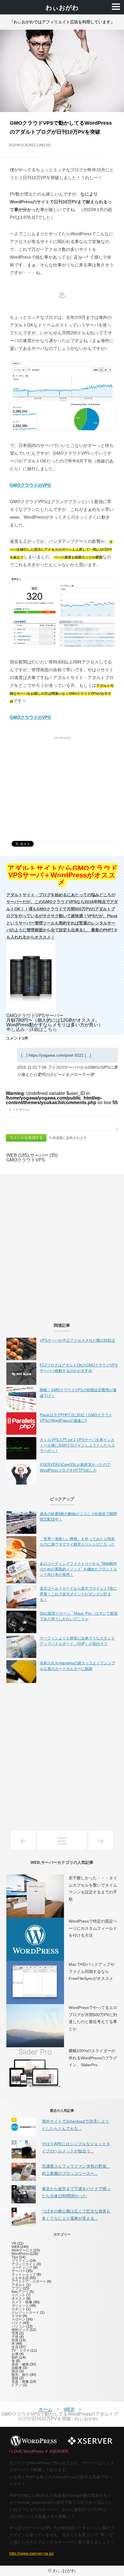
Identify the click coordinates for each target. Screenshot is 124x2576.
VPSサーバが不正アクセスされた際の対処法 (77, 1340)
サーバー (18, 2271)
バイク (17, 2323)
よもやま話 (20, 2278)
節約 (15, 2357)
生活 (15, 2347)
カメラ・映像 (22, 2302)
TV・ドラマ (21, 2351)
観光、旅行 (20, 2375)
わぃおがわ (62, 8)
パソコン (18, 2326)
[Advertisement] (62, 782)
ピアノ (17, 2385)
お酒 (15, 2354)
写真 (15, 2333)
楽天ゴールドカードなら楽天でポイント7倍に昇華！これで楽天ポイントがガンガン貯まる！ (78, 1594)
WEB (15, 2247)
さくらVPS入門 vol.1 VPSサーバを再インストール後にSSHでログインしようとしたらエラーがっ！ (77, 1445)
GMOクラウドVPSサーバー (35, 1016)
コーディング (22, 2268)
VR (14, 2243)
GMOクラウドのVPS (30, 485)
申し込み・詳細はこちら (32, 1029)
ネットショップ (24, 2274)
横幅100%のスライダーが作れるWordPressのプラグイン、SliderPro (93, 2058)
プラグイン (20, 2261)
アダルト (18, 2285)
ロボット (18, 2309)
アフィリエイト (24, 2264)
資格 (15, 2378)
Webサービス (22, 2250)
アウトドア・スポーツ (29, 2281)
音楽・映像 (20, 2382)
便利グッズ (20, 2330)
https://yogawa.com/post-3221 (56, 1055)
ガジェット (20, 2306)
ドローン (18, 2319)
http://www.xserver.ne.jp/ (31, 2553)
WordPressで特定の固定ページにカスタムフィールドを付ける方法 (93, 1928)
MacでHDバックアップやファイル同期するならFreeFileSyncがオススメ (92, 1971)
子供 (15, 2337)
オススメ (18, 2299)
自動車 (17, 2368)
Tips (15, 2257)
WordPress (20, 2254)
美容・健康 (20, 2364)
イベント (18, 2295)
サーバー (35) (44, 1155)
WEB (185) (18, 1155)
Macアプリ (20, 2292)
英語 (15, 2371)
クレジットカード (25, 2312)
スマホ (17, 2316)
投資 (15, 2340)
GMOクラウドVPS (26, 1160)
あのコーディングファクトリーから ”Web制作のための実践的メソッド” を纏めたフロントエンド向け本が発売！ (78, 1569)
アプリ (17, 2288)
